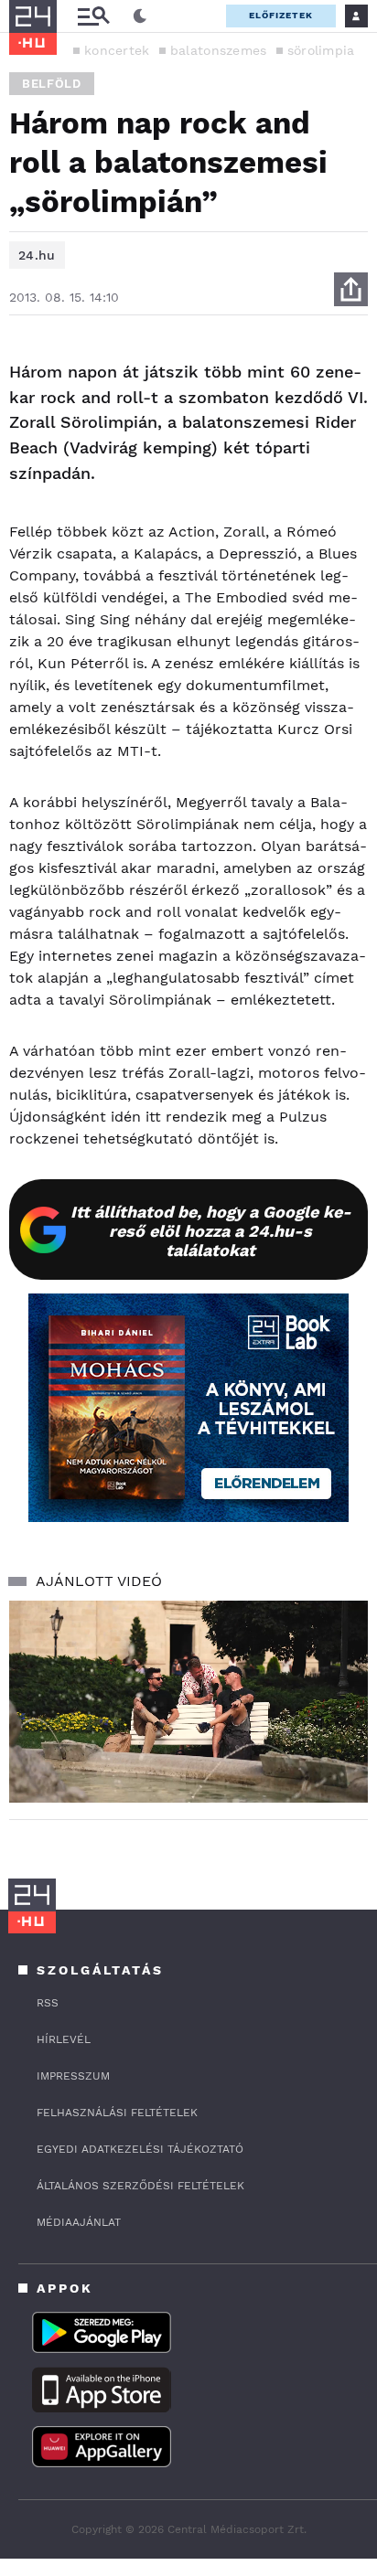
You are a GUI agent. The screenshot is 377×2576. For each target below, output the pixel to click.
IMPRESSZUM (73, 2076)
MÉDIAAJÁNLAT (79, 2222)
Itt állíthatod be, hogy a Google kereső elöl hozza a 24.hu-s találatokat (211, 1231)
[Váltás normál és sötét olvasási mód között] (140, 16)
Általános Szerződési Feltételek (140, 2186)
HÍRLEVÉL (64, 2039)
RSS (48, 2003)
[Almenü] (93, 16)
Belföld (52, 84)
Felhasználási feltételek (117, 2113)
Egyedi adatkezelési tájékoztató (140, 2149)
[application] (188, 1702)
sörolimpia (321, 50)
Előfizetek (281, 15)
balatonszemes (219, 50)
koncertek (117, 50)
